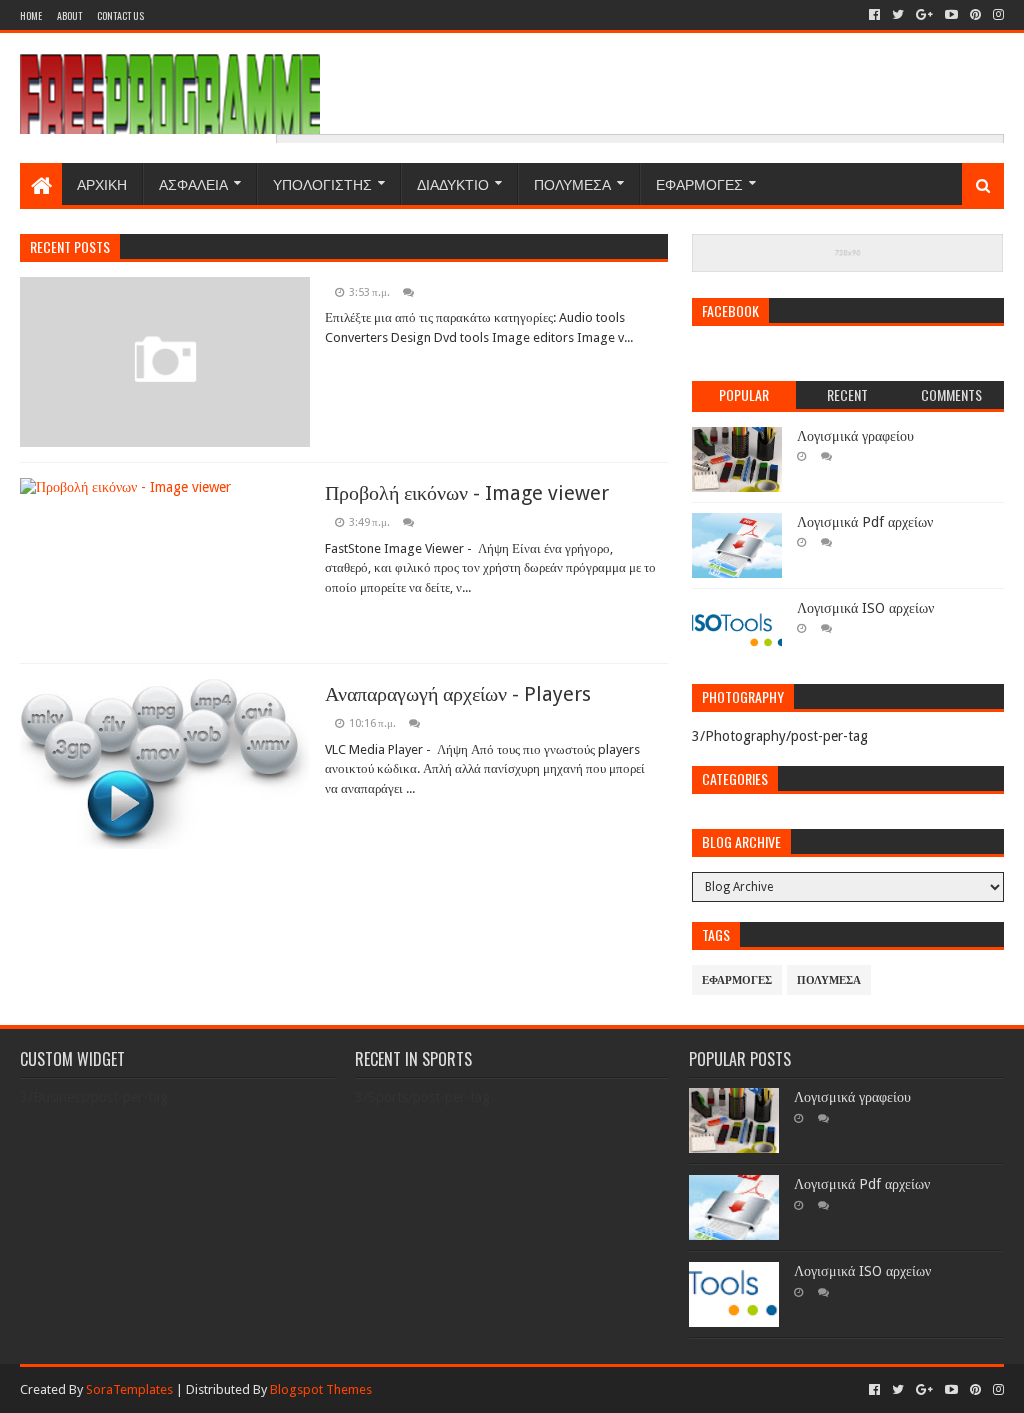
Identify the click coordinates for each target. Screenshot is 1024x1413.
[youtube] (951, 15)
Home (31, 15)
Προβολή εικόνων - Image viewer (467, 493)
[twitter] (898, 15)
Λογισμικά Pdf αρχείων (865, 522)
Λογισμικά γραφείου (855, 436)
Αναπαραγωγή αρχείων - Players (458, 694)
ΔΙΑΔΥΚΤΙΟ (453, 183)
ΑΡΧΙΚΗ (102, 183)
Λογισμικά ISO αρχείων (865, 608)
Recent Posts (70, 246)
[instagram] (996, 15)
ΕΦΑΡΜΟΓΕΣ (699, 183)
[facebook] (874, 15)
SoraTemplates (129, 1389)
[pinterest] (975, 15)
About (69, 15)
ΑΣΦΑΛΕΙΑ (193, 183)
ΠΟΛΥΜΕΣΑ (572, 183)
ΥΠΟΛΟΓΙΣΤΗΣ (322, 183)
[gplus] (924, 15)
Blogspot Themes (321, 1389)
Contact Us (120, 15)
